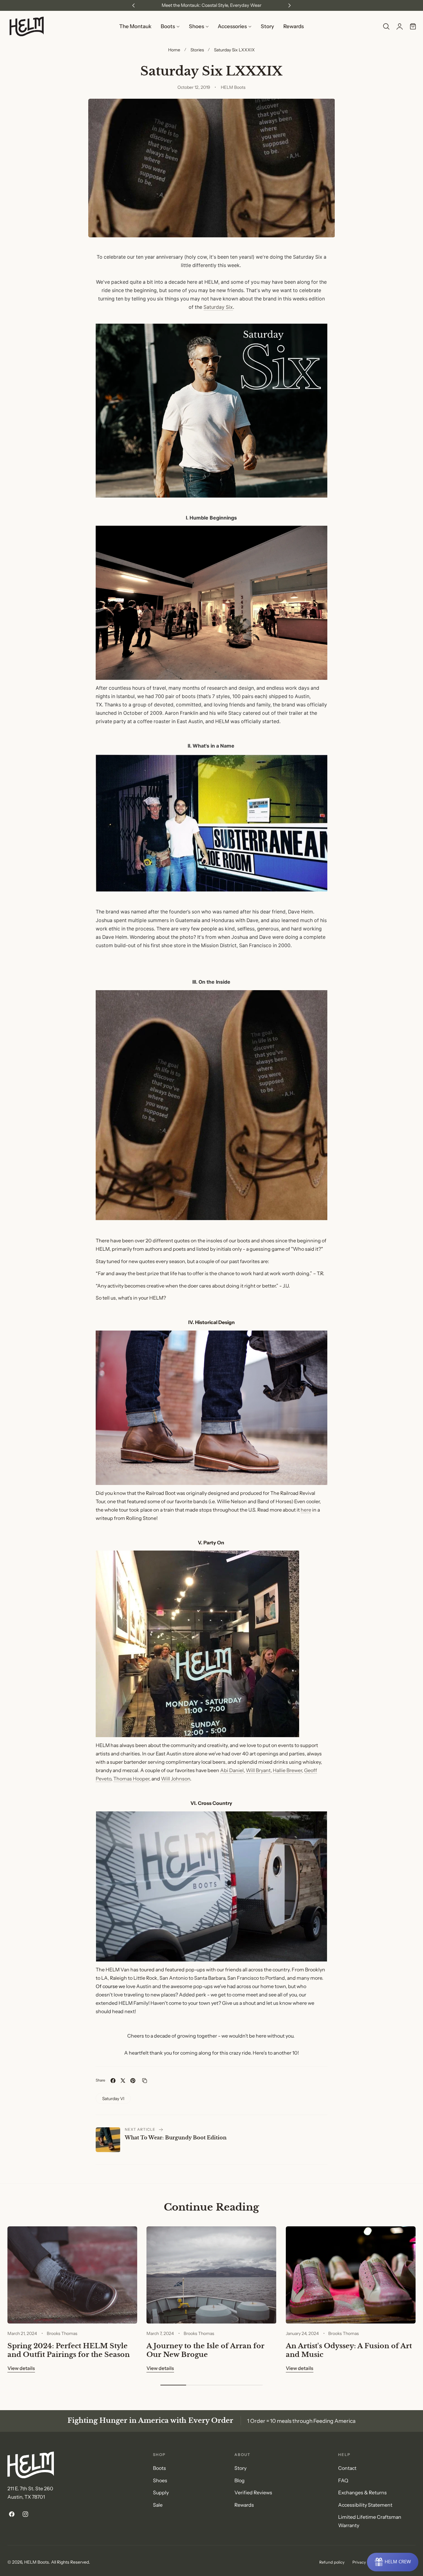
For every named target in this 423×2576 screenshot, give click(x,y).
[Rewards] (393, 2562)
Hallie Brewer (287, 1770)
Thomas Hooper (131, 1779)
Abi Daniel (232, 1770)
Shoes (160, 2481)
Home (174, 50)
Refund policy (332, 2562)
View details (21, 2368)
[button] (386, 27)
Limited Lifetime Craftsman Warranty (370, 2522)
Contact (347, 2468)
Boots (159, 2468)
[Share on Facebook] (113, 2081)
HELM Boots (37, 2562)
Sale (158, 2505)
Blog (240, 2481)
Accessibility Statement (365, 2505)
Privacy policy (365, 2562)
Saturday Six (218, 307)
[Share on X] (123, 2081)
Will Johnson (176, 1779)
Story (240, 2468)
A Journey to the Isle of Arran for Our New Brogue (205, 2350)
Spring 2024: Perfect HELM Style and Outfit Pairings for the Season (69, 2350)
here (306, 1510)
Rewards (244, 2505)
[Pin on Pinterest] (133, 2081)
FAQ (343, 2481)
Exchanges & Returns (362, 2493)
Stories (197, 50)
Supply (161, 2493)
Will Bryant (258, 1770)
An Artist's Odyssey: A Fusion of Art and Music (349, 2350)
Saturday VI (113, 2098)
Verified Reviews (253, 2493)
